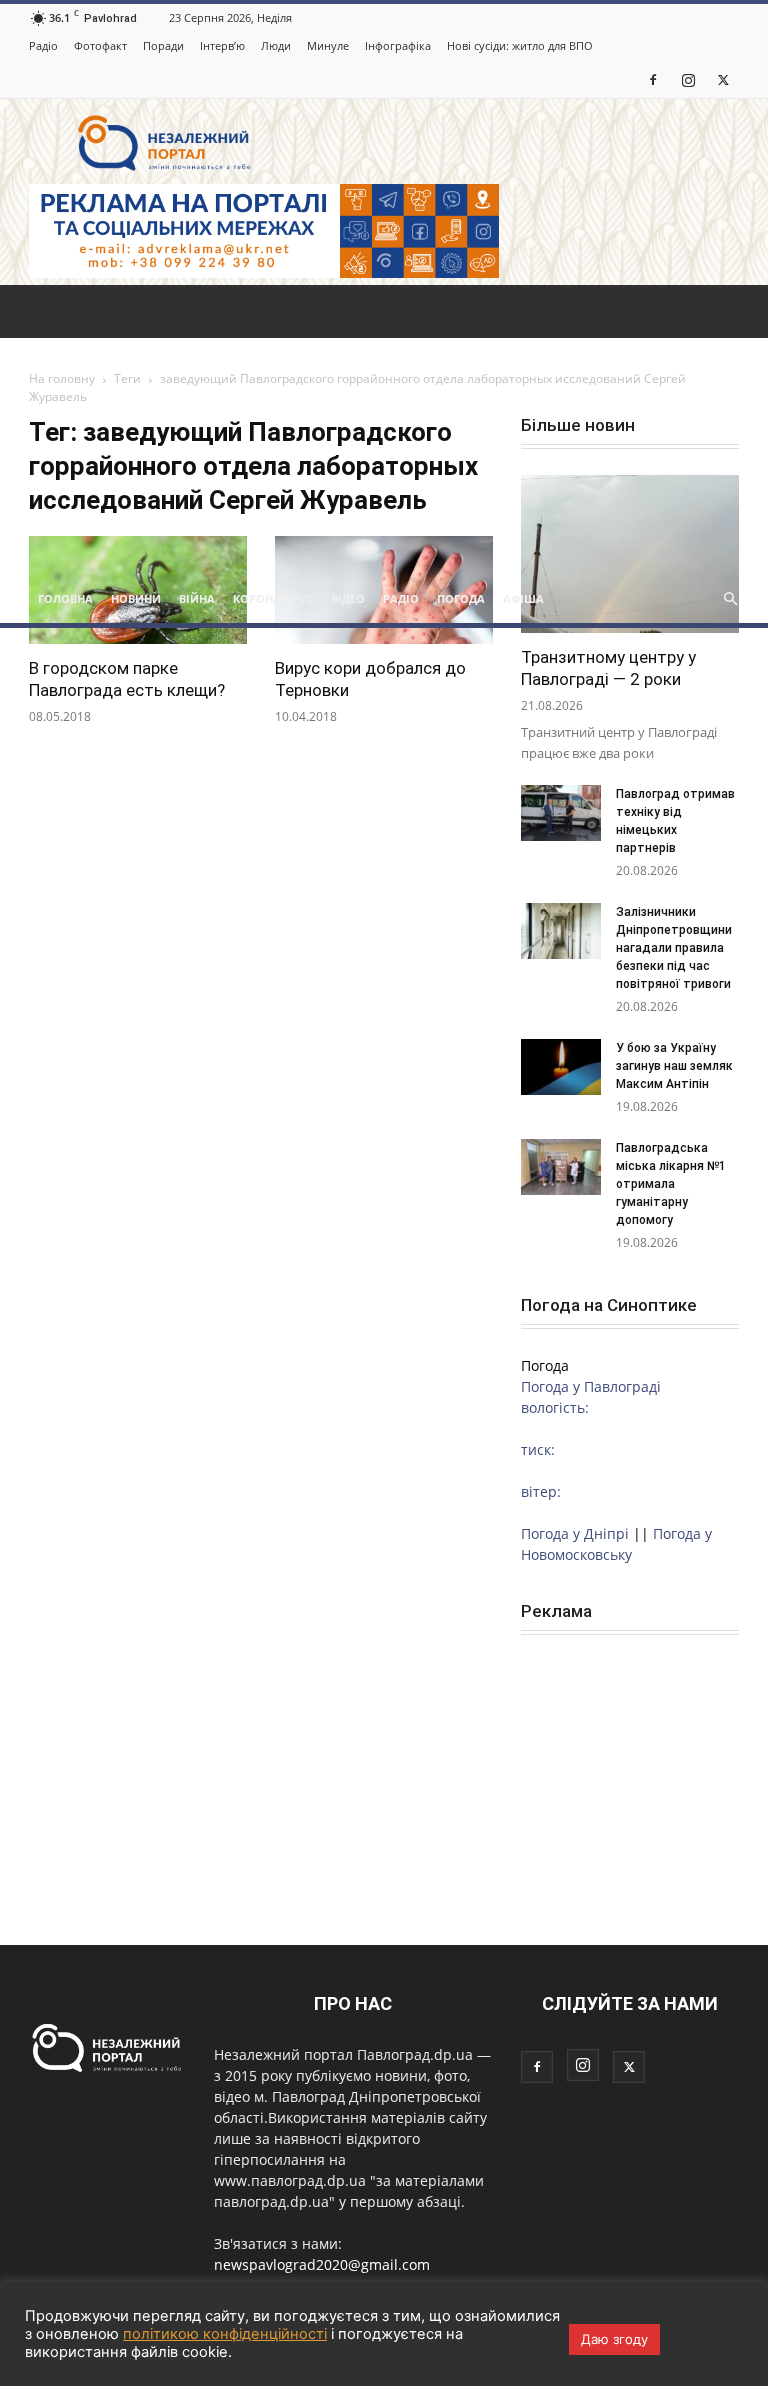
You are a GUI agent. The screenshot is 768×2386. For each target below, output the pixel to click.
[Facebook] (653, 79)
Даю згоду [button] (614, 2339)
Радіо (43, 45)
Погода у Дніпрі (575, 1533)
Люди (276, 45)
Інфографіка (398, 45)
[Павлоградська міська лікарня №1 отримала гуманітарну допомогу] (561, 1167)
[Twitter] (723, 79)
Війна (197, 598)
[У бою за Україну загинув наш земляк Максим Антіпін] (561, 1067)
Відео (348, 598)
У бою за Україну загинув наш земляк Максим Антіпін (674, 1066)
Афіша (523, 598)
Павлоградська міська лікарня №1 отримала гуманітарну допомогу (671, 1184)
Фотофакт (100, 45)
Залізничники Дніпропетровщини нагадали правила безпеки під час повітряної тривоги (675, 948)
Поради (163, 45)
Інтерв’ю (222, 45)
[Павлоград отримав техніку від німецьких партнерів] (561, 813)
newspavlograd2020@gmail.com (322, 2264)
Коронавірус (273, 598)
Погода (461, 598)
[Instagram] (688, 79)
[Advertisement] (384, 425)
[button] (730, 599)
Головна (65, 598)
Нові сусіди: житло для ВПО (520, 45)
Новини (136, 598)
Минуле (328, 45)
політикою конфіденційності (225, 2334)
